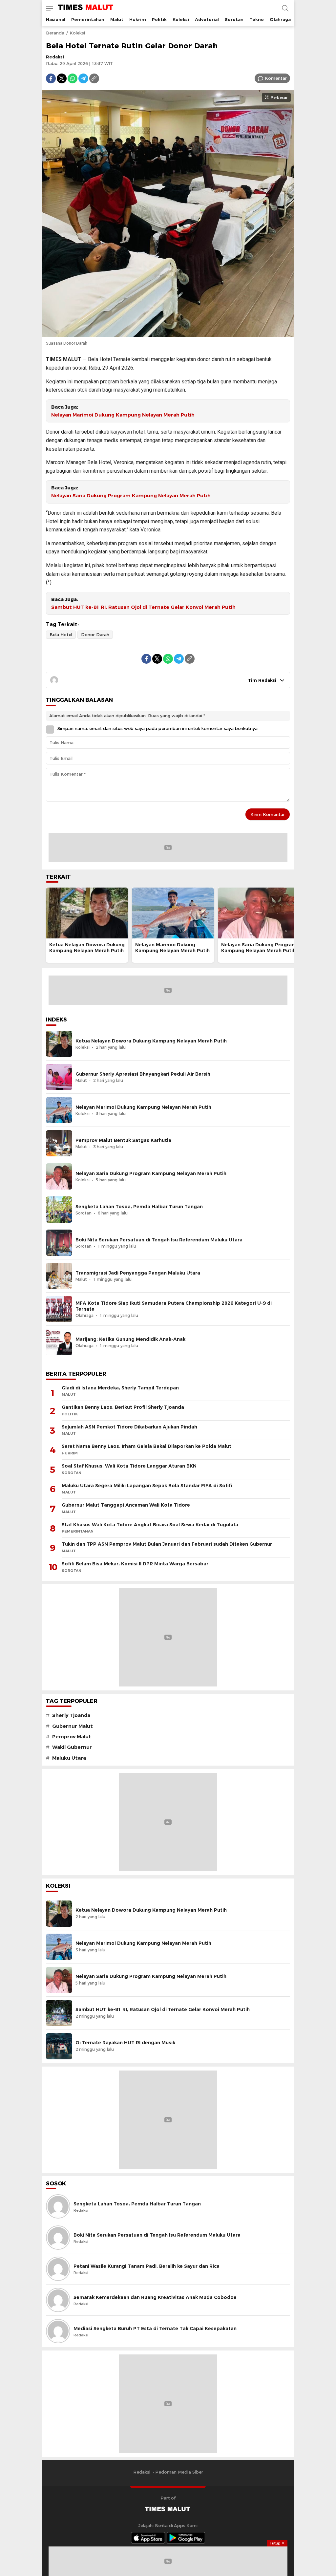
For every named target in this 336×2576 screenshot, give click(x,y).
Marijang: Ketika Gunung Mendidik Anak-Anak (130, 1339)
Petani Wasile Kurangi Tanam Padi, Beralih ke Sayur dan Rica (147, 2266)
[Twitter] (62, 78)
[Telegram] (83, 78)
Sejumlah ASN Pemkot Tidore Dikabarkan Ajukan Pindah (129, 1427)
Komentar (276, 78)
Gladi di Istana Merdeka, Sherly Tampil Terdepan (120, 1388)
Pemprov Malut (72, 1737)
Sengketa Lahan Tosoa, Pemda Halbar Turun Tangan (139, 1207)
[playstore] (186, 2538)
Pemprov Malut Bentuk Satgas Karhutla (123, 1140)
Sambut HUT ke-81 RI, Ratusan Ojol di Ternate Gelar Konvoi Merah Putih (143, 607)
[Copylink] (94, 78)
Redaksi (55, 57)
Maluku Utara (69, 1758)
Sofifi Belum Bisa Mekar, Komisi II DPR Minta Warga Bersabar (135, 1564)
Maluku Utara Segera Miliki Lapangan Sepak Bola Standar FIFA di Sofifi (147, 1486)
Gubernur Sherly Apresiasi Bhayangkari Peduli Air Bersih (143, 1074)
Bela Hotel (61, 634)
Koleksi (77, 33)
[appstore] (148, 2538)
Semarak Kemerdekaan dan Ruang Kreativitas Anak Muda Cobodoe (155, 2297)
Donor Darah (95, 634)
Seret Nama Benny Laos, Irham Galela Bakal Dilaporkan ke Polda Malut (147, 1446)
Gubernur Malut (73, 1726)
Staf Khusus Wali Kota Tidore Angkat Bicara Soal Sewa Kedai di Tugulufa (150, 1525)
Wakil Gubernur (72, 1747)
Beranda (55, 33)
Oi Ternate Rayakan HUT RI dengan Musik (125, 2043)
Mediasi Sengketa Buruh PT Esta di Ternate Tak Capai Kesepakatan (155, 2329)
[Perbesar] (168, 333)
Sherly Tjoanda (71, 1715)
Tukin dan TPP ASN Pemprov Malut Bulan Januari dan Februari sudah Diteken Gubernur (167, 1544)
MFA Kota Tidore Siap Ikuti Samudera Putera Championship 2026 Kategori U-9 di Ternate (174, 1306)
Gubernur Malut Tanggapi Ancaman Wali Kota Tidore (126, 1505)
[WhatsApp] (73, 78)
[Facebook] (51, 78)
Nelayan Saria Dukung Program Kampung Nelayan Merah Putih (131, 496)
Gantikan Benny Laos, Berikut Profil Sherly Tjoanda (123, 1407)
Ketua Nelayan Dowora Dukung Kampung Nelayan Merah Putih (87, 948)
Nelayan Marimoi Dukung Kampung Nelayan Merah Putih (123, 415)
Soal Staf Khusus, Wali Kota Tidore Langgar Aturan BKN (129, 1466)
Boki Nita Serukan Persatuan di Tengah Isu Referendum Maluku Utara (159, 1240)
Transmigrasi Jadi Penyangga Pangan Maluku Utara (138, 1273)
